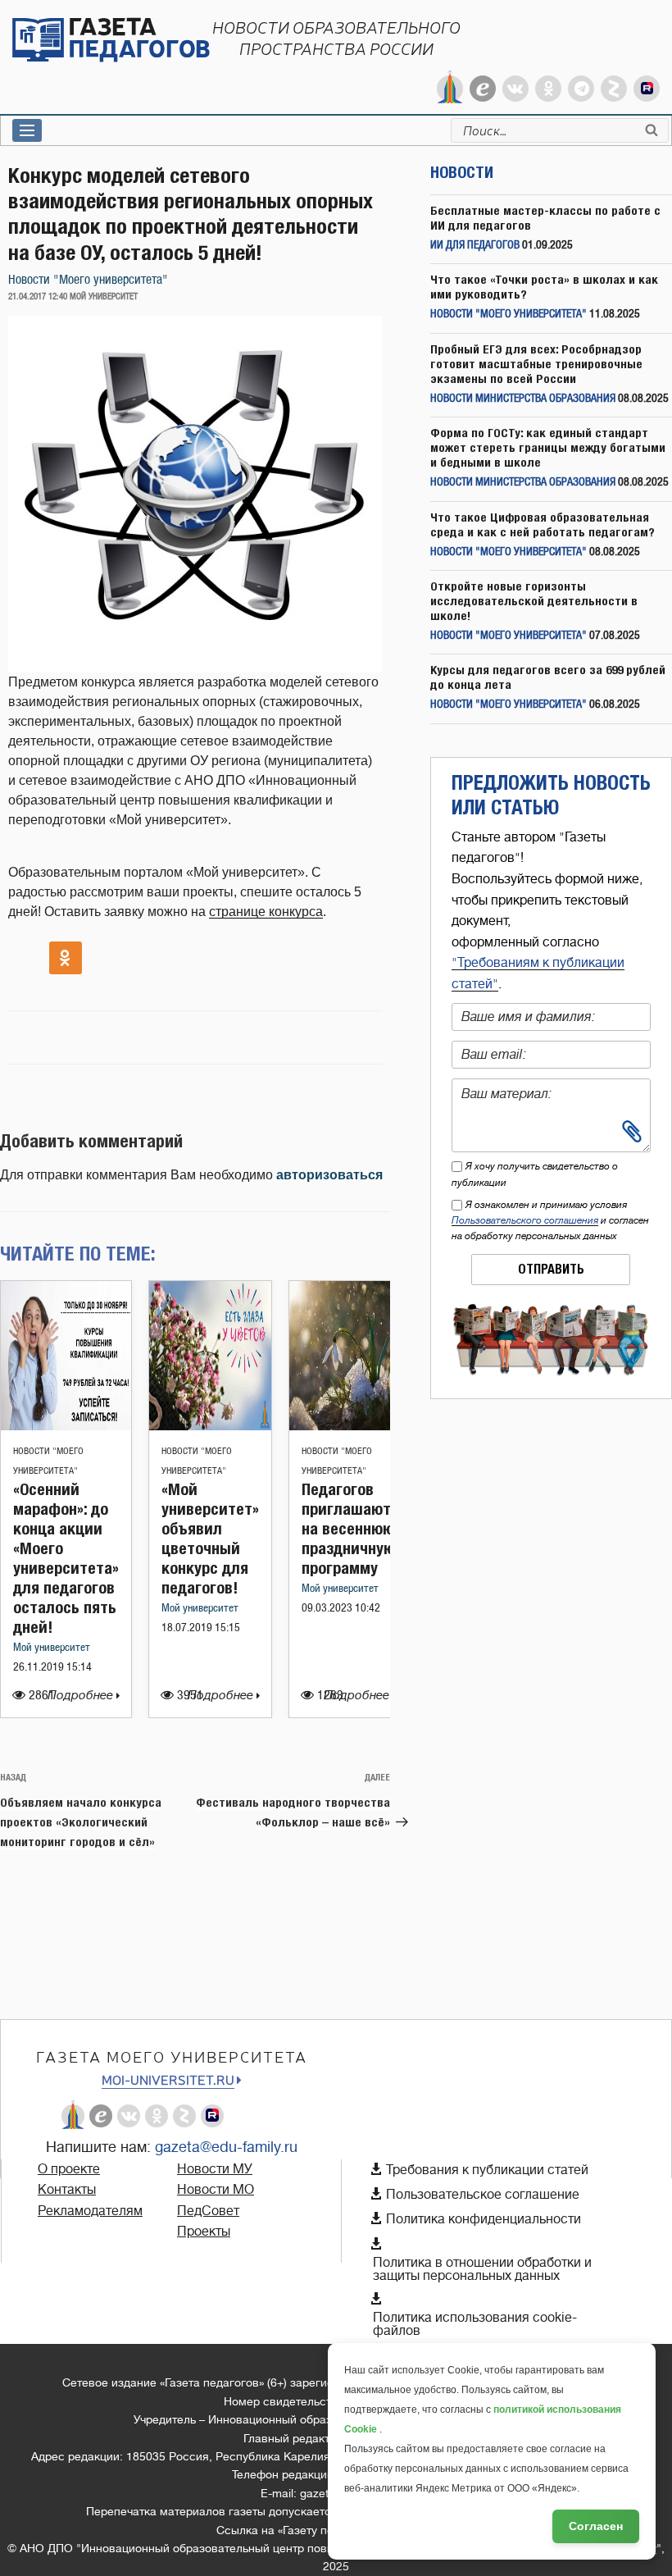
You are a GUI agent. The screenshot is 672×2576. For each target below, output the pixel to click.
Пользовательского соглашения (525, 1220)
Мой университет (52, 1648)
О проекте (69, 2169)
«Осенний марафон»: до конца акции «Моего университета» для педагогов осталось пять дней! (66, 1558)
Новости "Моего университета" (88, 280)
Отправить (551, 1269)
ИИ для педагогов (475, 246)
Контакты (67, 2190)
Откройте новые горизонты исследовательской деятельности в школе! (534, 601)
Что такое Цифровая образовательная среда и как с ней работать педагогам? (543, 524)
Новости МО (216, 2190)
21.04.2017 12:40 (38, 297)
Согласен (596, 2526)
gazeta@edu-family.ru (226, 2147)
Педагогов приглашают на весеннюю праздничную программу (348, 1528)
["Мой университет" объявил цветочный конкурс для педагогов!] (210, 1426)
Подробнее (82, 1696)
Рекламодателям (90, 2211)
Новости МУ (215, 2169)
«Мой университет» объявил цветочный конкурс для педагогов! (210, 1538)
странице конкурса (266, 912)
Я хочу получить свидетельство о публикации (535, 1174)
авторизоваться (329, 1175)
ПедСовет (208, 2211)
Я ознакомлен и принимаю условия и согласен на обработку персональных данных (550, 1220)
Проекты (204, 2232)
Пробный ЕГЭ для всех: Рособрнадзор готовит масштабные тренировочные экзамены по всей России (536, 364)
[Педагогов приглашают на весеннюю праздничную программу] (348, 1426)
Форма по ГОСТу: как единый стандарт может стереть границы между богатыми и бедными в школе (548, 447)
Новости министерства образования (523, 399)
